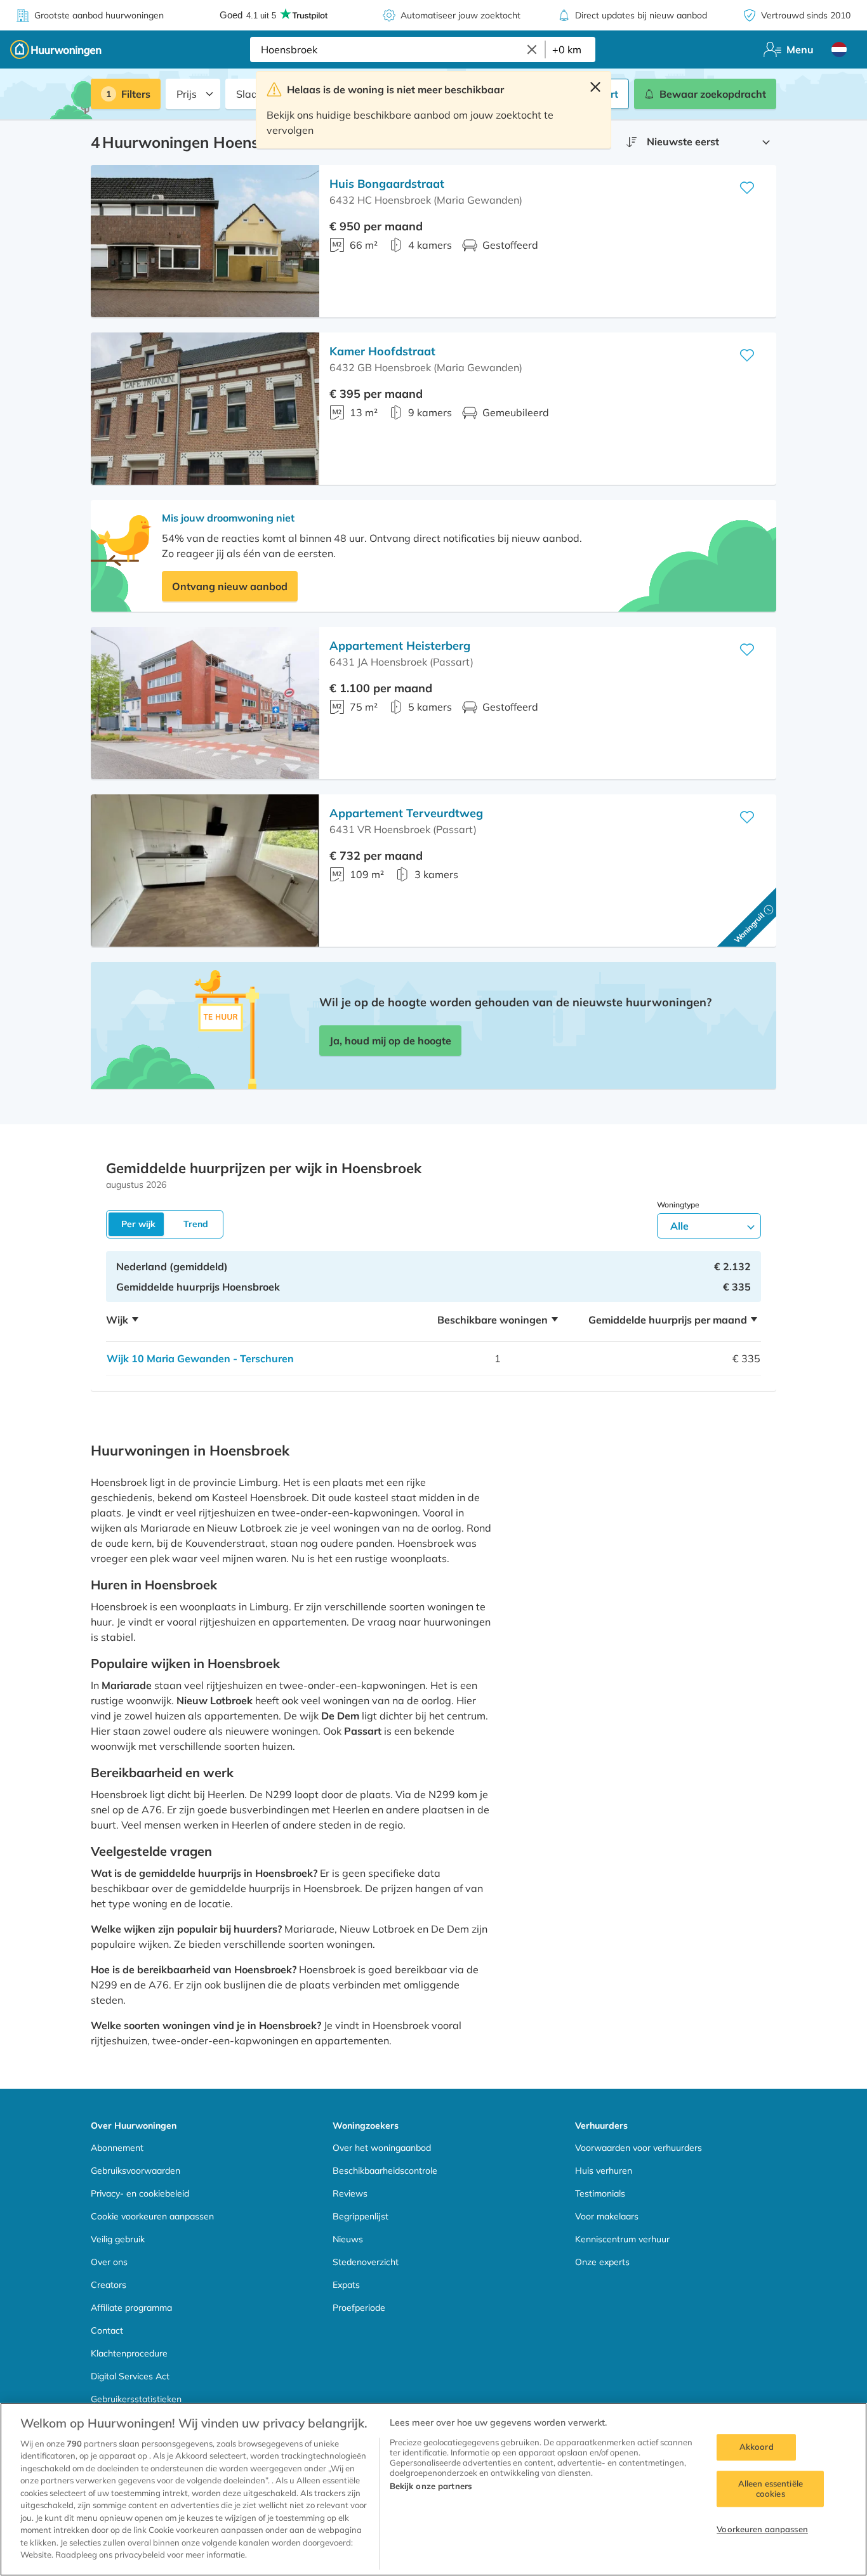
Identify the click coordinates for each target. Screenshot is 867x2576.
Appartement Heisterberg (400, 646)
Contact (107, 2330)
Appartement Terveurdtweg (406, 813)
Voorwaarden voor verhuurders (639, 2148)
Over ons (109, 2262)
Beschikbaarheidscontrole (385, 2171)
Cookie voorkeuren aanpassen (152, 2216)
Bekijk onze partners (431, 2486)
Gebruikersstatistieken (136, 2399)
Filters (136, 94)
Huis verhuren (604, 2171)
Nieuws (348, 2239)
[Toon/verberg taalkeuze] (839, 49)
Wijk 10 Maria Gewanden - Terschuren (200, 1358)
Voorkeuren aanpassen (762, 2530)
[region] (433, 2489)
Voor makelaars (607, 2216)
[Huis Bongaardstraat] (205, 241)
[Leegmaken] (532, 49)
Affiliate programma (131, 2308)
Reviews (350, 2193)
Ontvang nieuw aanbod (230, 586)
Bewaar (713, 94)
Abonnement (117, 2148)
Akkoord (757, 2447)
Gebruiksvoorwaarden (136, 2171)
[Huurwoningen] (56, 49)
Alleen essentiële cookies (771, 2488)
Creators (109, 2285)
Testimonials (600, 2193)
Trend (196, 1224)
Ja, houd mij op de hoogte (390, 1041)
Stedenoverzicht (366, 2262)
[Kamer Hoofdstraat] (205, 409)
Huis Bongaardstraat (387, 184)
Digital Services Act (130, 2376)
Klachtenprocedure (129, 2353)
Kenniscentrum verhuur (622, 2239)
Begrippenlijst (361, 2216)
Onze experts (602, 2262)
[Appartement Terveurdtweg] (205, 871)
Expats (346, 2285)
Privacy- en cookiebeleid (140, 2193)
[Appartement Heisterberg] (205, 703)
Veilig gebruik (118, 2239)
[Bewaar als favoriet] (747, 188)
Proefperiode (359, 2308)
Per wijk (138, 1224)
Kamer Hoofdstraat (382, 351)
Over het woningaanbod (382, 2148)
